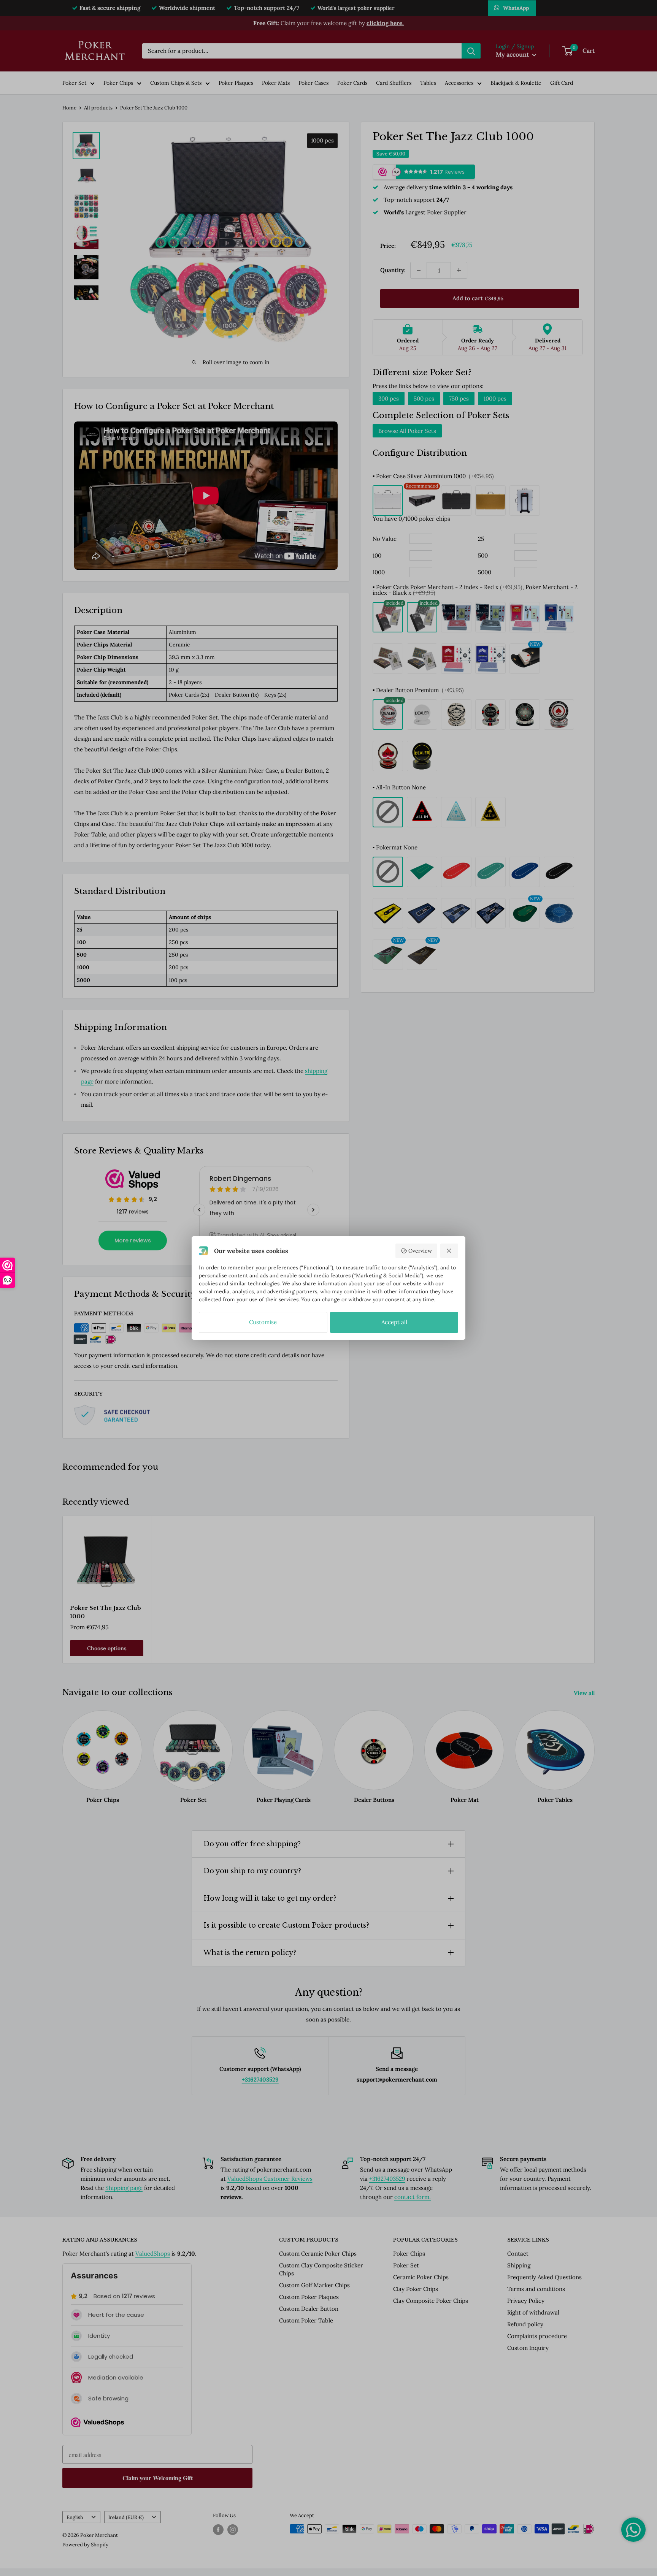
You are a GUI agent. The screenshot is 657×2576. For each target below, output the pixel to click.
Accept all (394, 1322)
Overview (420, 1251)
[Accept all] (449, 1251)
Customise (263, 1322)
